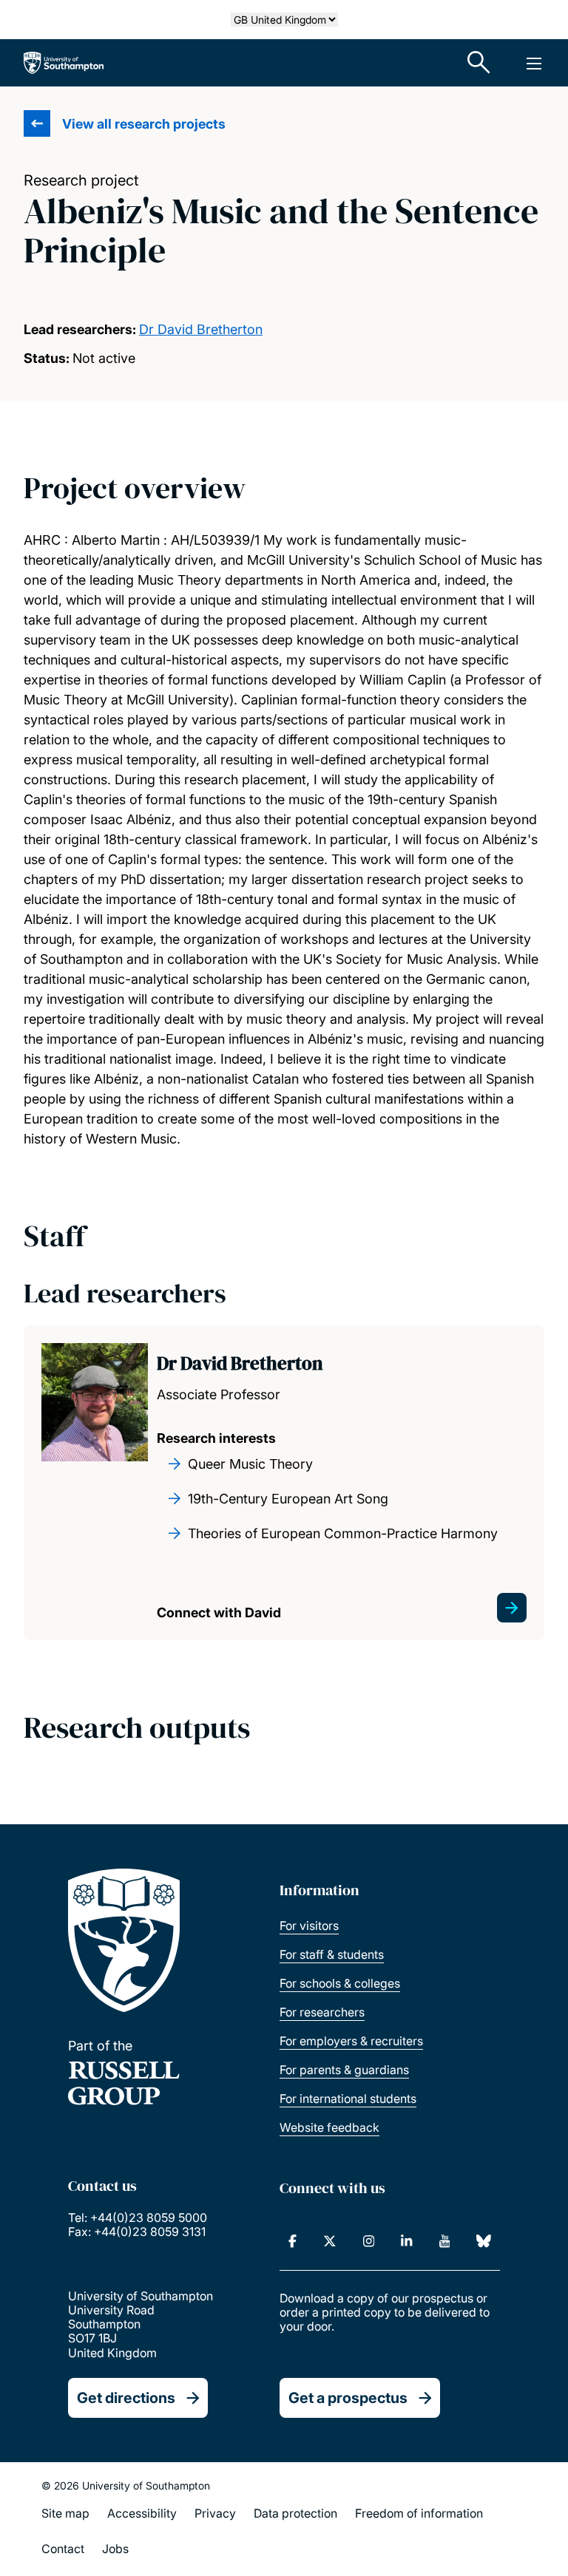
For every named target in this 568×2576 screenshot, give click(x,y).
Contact (63, 2549)
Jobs (115, 2549)
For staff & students (332, 1954)
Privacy (215, 2513)
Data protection (295, 2513)
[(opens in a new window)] (293, 2241)
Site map (65, 2513)
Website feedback (329, 2127)
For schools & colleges (340, 1983)
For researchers (322, 2012)
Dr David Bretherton (201, 329)
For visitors (309, 1926)
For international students (348, 2098)
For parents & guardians (344, 2070)
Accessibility (142, 2513)
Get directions (126, 2398)
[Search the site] (479, 63)
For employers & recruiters (351, 2041)
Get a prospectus (348, 2398)
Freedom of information (419, 2513)
